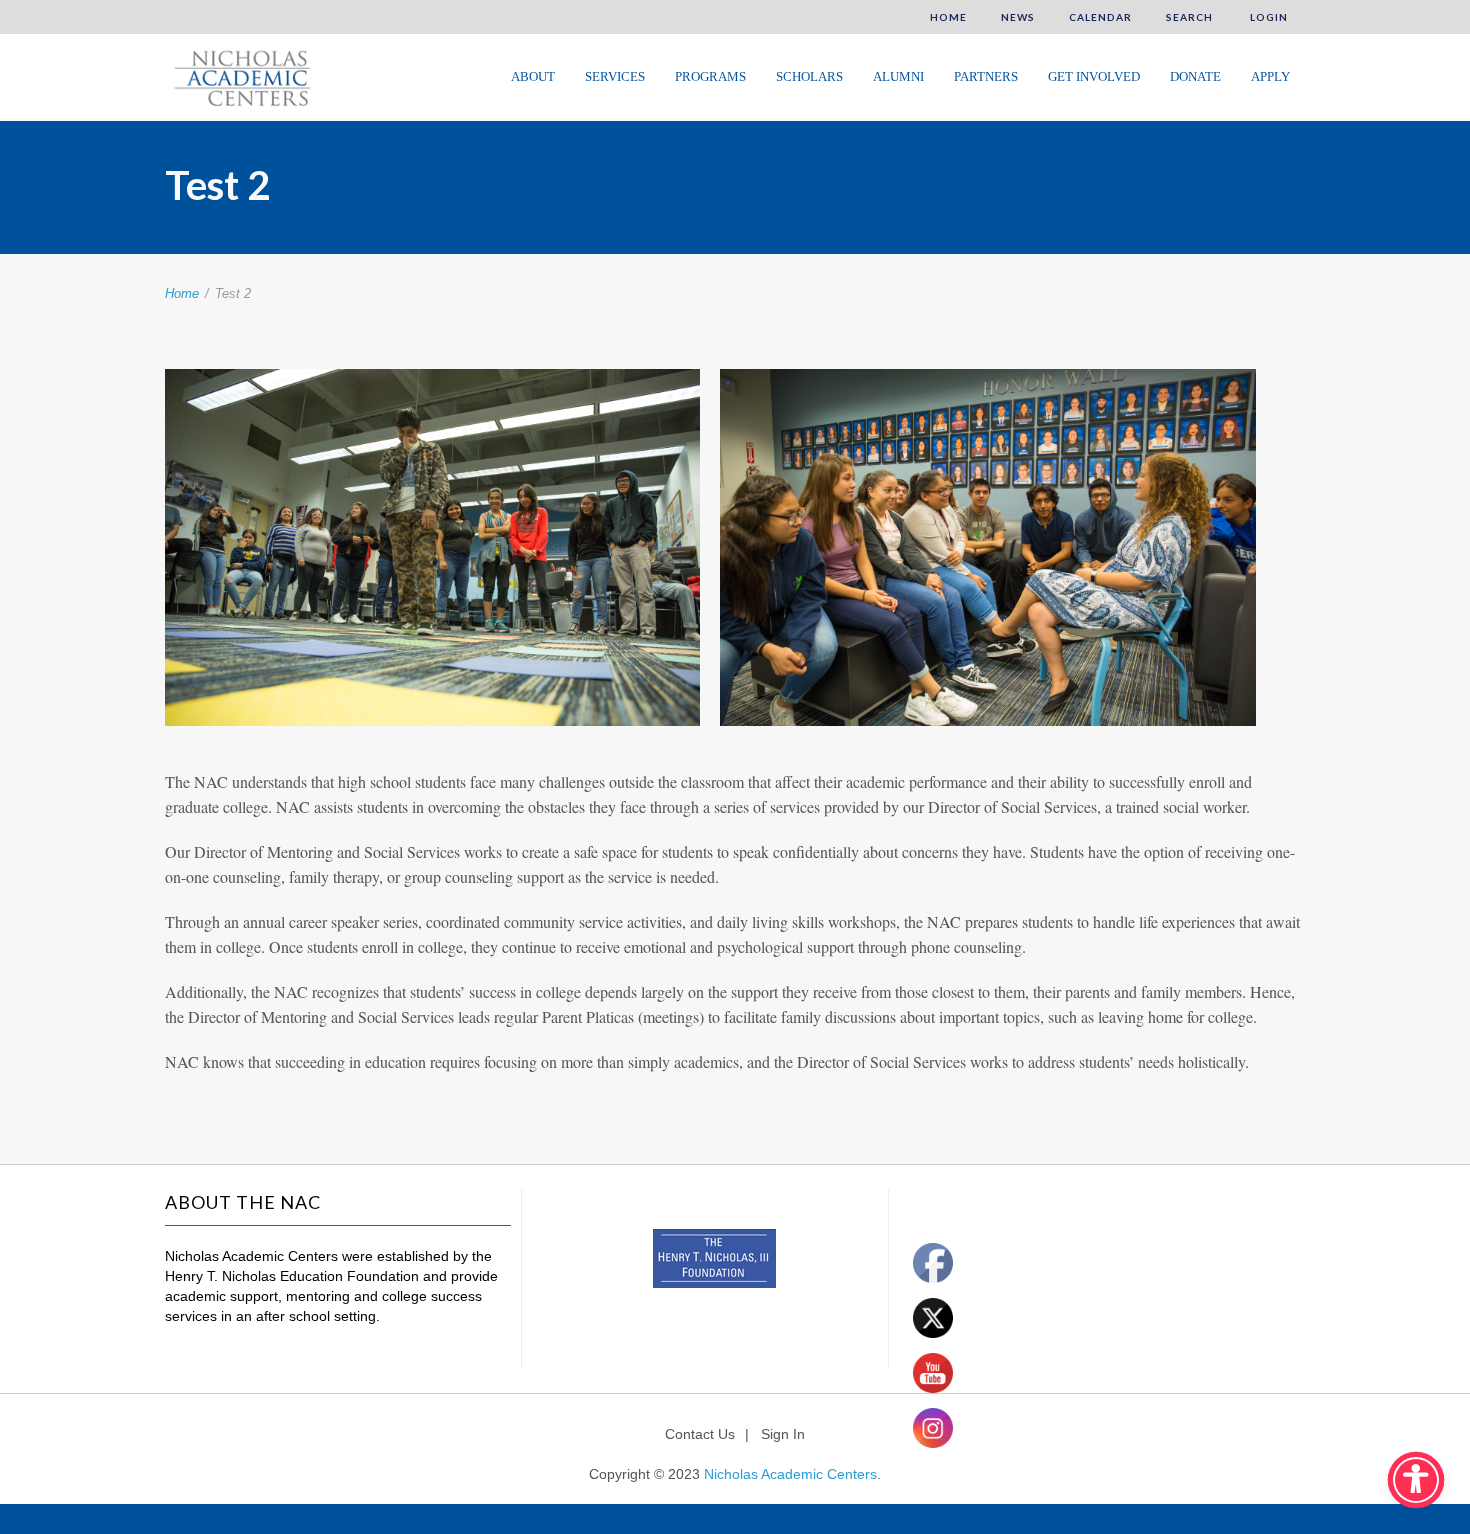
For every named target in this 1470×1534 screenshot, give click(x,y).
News (1018, 17)
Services (615, 76)
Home (948, 17)
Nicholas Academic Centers (790, 1474)
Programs (710, 76)
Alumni (898, 76)
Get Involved (1094, 76)
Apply (1270, 76)
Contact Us (700, 1434)
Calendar (1100, 17)
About (533, 76)
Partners (986, 76)
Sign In (783, 1434)
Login (1267, 17)
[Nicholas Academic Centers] (239, 76)
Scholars (809, 76)
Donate (1195, 76)
